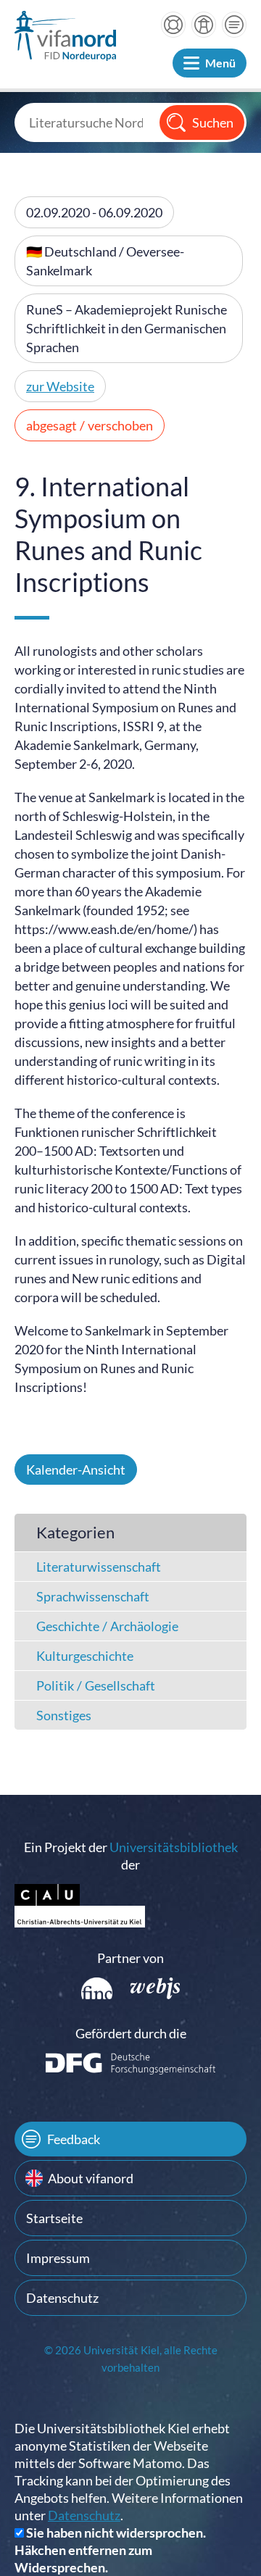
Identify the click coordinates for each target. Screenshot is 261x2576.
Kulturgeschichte (85, 1656)
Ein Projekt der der (131, 1856)
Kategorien (75, 1532)
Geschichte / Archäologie (107, 1626)
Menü (220, 63)
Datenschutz (62, 2298)
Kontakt (234, 25)
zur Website (60, 386)
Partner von (130, 1958)
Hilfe (173, 25)
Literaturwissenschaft (99, 1567)
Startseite (54, 2218)
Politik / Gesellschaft (96, 1685)
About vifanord (91, 2178)
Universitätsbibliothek (174, 1847)
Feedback (74, 2139)
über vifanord (204, 25)
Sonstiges (64, 1715)
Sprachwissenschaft (93, 1596)
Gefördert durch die (131, 2033)
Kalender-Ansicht (76, 1470)
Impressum (58, 2258)
